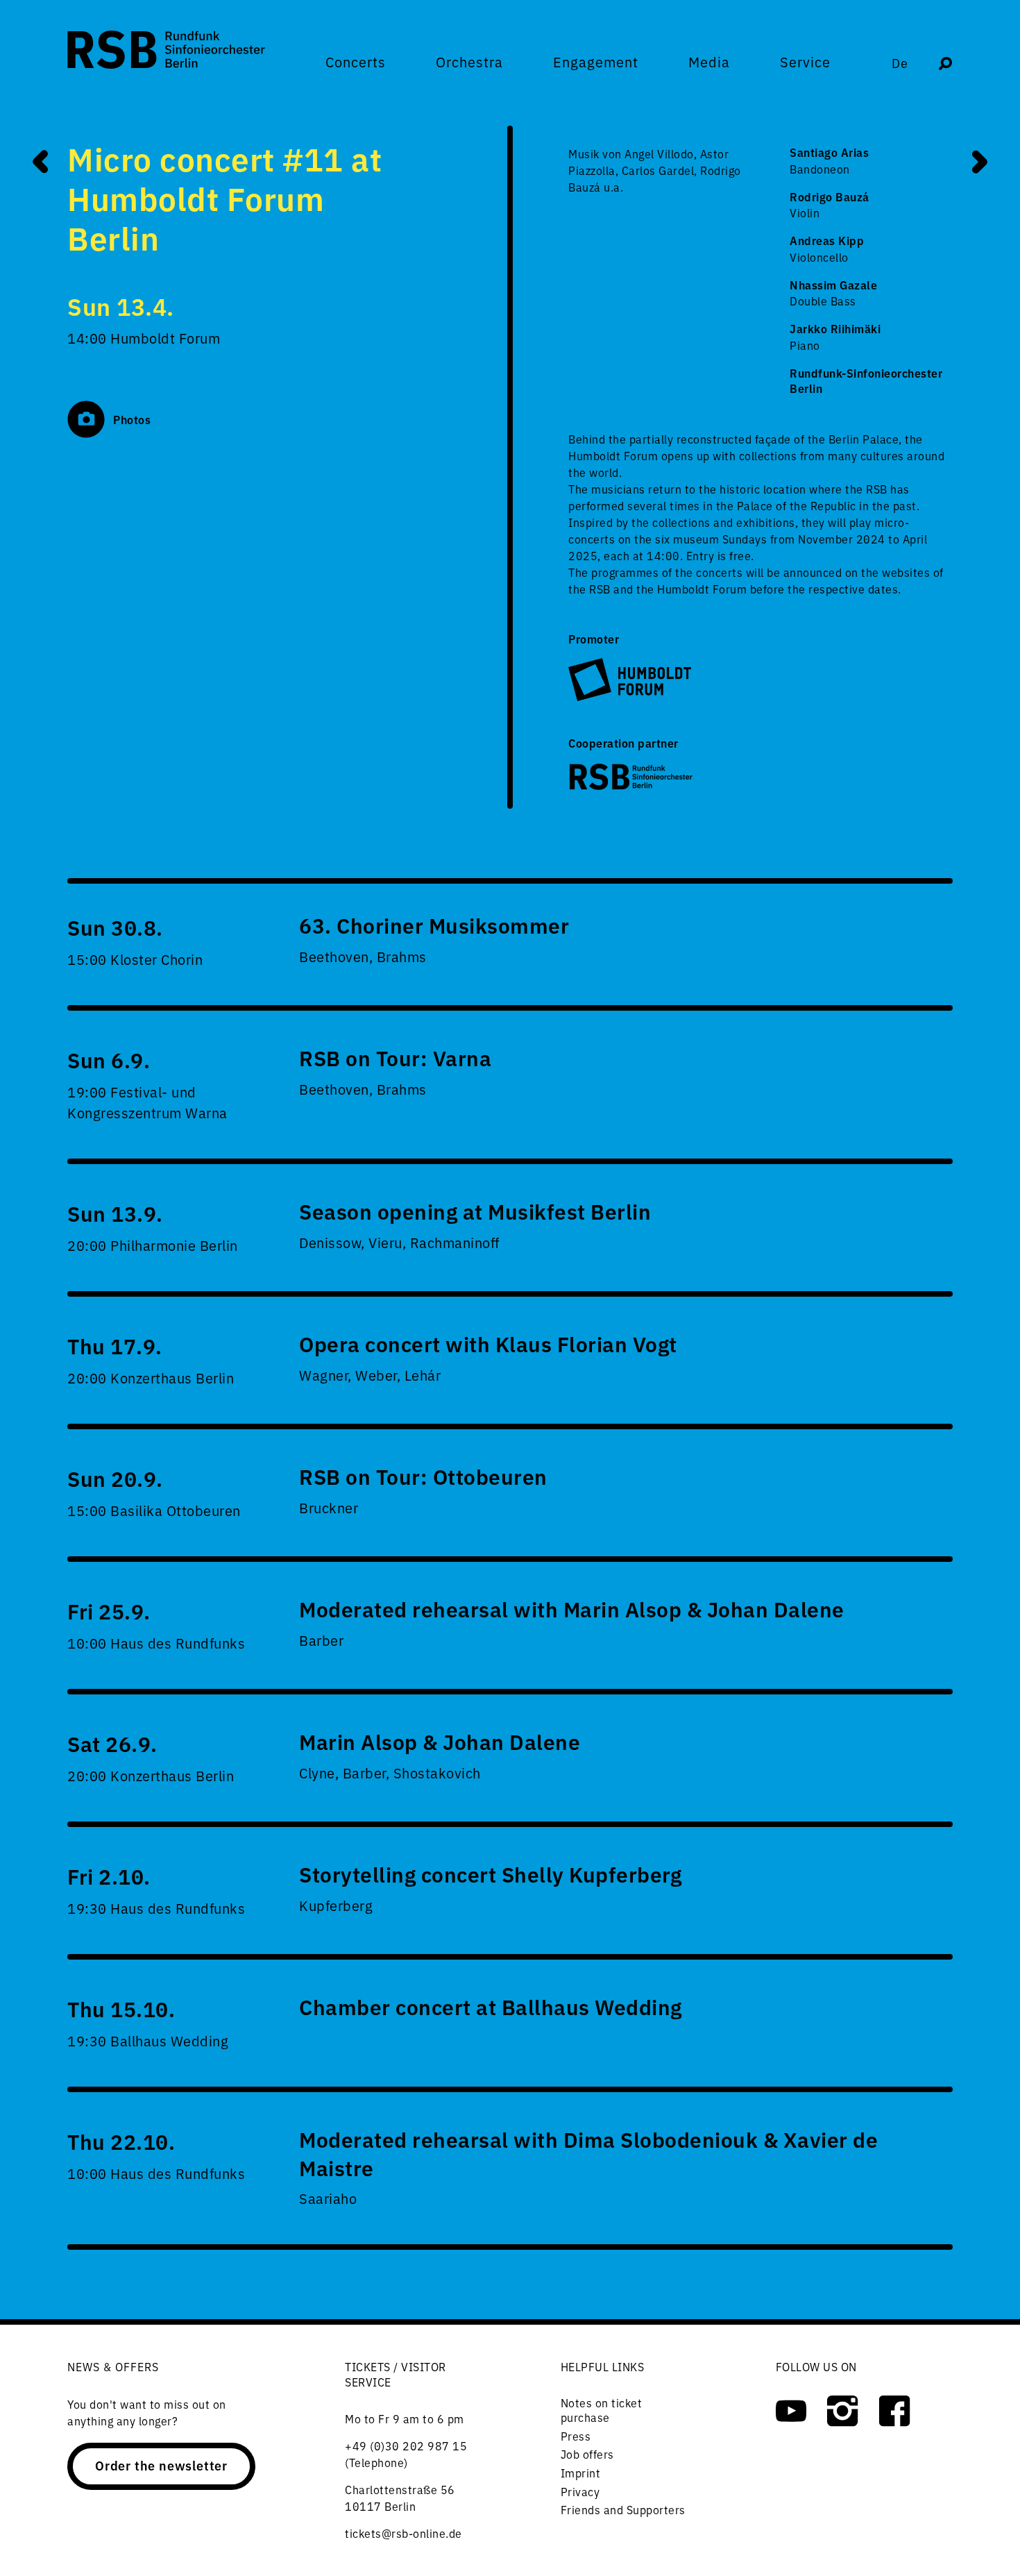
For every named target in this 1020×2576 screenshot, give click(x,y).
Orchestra (469, 62)
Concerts (356, 62)
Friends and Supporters (623, 2509)
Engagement (596, 62)
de (900, 63)
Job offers (587, 2454)
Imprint (581, 2473)
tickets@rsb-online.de (403, 2533)
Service (805, 62)
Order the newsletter (161, 2465)
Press (576, 2436)
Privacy (580, 2491)
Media (709, 62)
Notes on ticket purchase (602, 2410)
